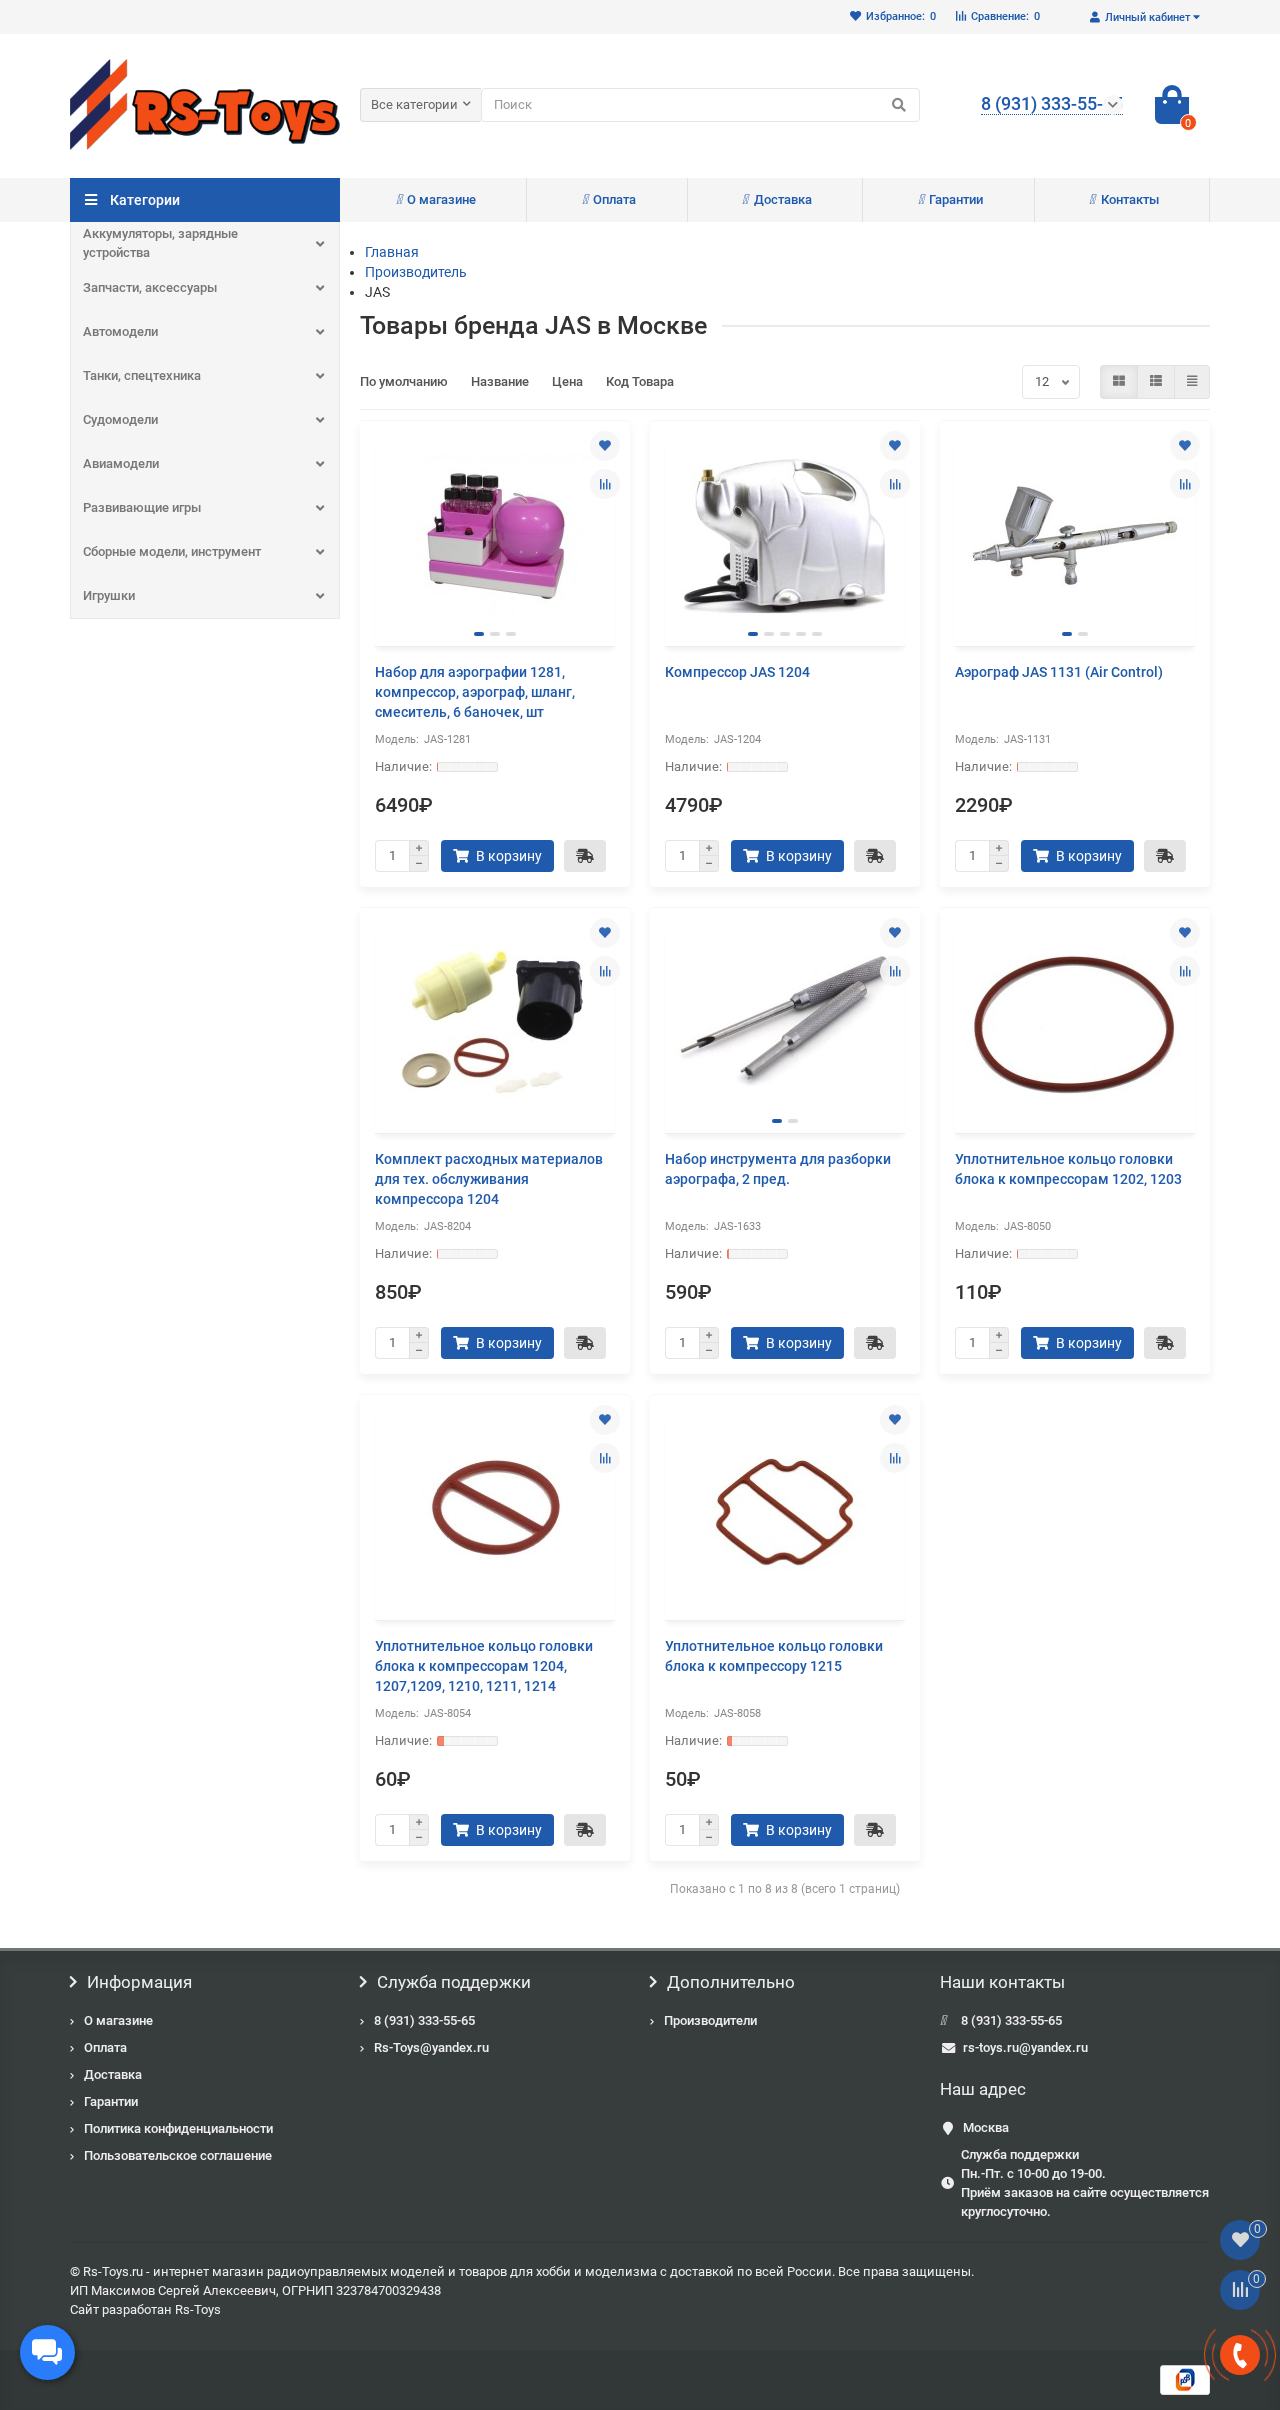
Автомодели (120, 331)
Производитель (416, 272)
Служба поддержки (454, 1982)
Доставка (783, 199)
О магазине (441, 199)
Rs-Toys (198, 2309)
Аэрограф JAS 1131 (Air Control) (1059, 672)
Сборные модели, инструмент (172, 551)
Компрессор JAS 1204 (737, 672)
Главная (392, 252)
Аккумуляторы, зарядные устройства (160, 243)
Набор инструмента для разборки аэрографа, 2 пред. (778, 1169)
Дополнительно (731, 1982)
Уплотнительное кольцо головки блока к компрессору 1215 (774, 1656)
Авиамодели (121, 463)
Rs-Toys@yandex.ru (431, 2047)
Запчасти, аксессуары (150, 287)
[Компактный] (1192, 382)
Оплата (614, 199)
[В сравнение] (605, 484)
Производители (710, 2020)
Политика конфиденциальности (178, 2128)
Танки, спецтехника (142, 375)
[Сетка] (1119, 382)
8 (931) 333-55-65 (424, 2020)
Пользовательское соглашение (178, 2155)
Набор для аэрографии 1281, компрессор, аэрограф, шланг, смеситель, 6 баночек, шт (475, 692)
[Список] (1156, 382)
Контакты (1130, 199)
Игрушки (109, 595)
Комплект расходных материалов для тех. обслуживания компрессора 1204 (489, 1179)
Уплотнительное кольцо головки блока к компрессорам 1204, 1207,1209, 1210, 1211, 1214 (484, 1666)
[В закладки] (605, 446)
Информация (139, 1982)
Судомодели (120, 419)
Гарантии (956, 199)
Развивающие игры (142, 507)
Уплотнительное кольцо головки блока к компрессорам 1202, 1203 (1068, 1169)
